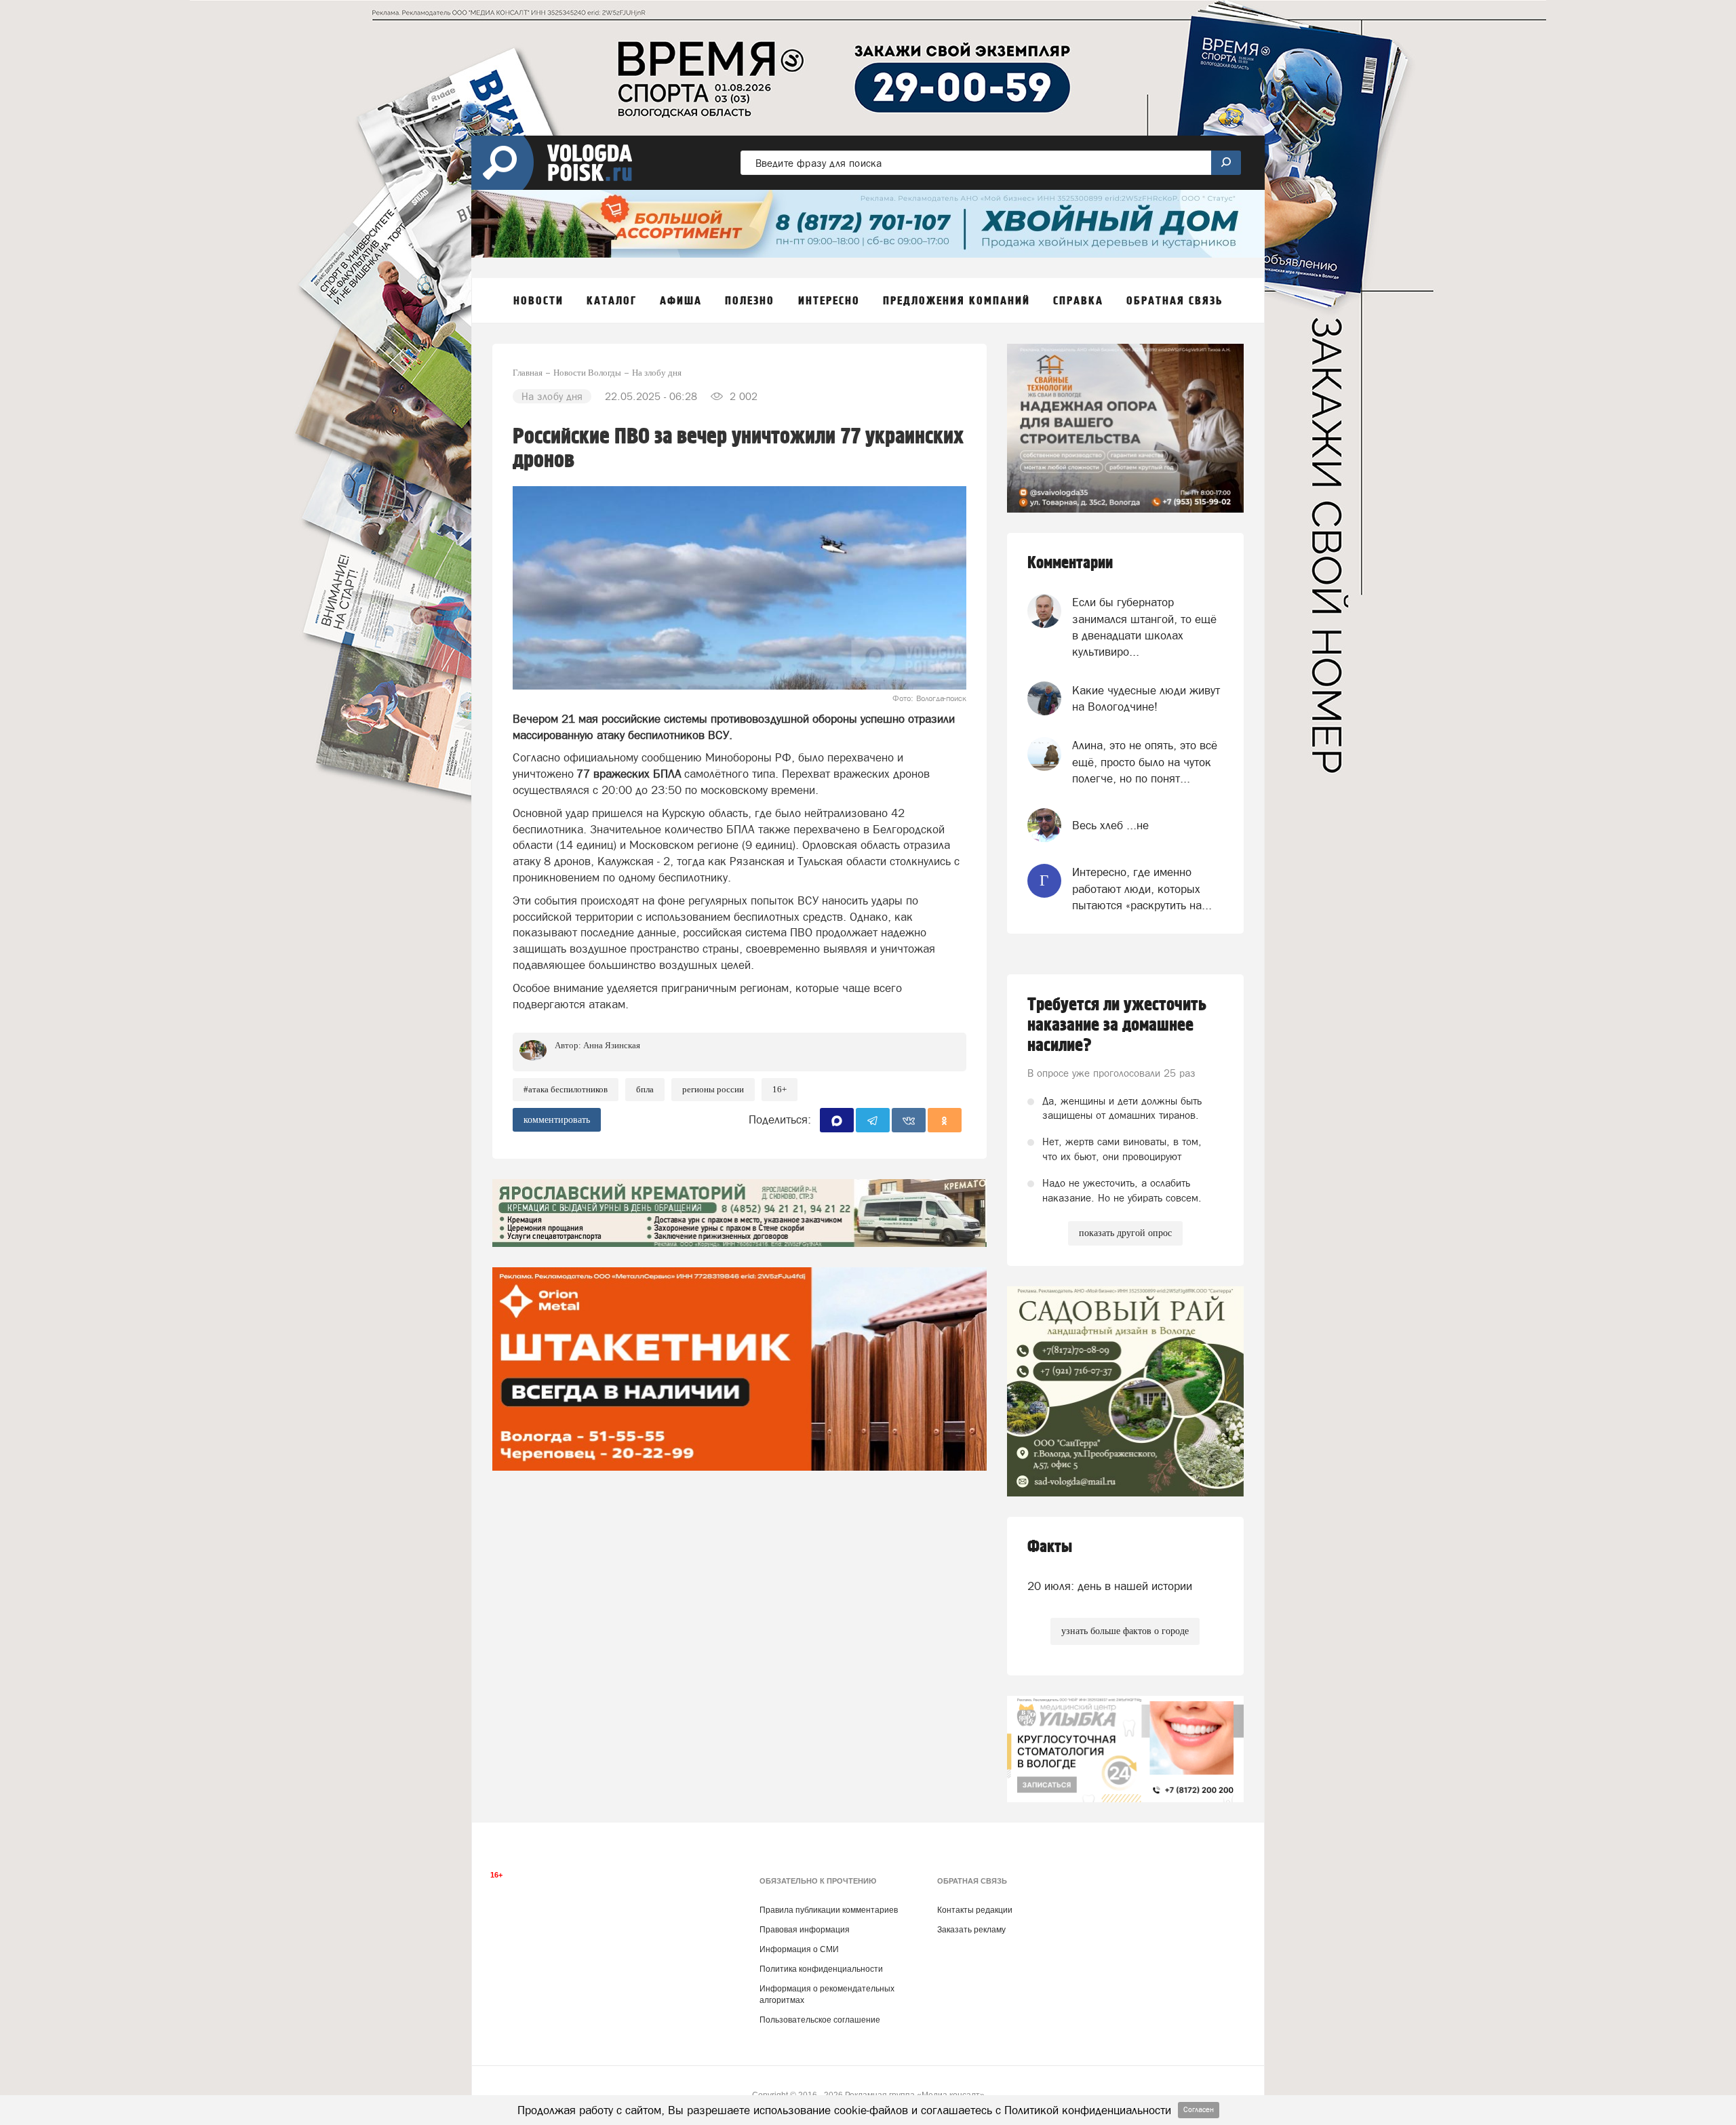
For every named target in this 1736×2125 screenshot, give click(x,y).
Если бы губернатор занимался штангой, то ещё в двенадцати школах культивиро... (1144, 627)
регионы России (713, 1089)
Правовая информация (805, 1930)
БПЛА (645, 1089)
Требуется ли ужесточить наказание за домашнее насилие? (1117, 1025)
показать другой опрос (1125, 1233)
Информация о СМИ (799, 1949)
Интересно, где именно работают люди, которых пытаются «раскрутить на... (1142, 889)
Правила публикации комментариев (829, 1910)
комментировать (557, 1120)
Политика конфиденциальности (821, 1969)
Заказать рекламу (971, 1930)
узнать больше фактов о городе (1125, 1631)
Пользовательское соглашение (820, 2020)
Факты (1050, 1547)
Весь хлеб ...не (1110, 825)
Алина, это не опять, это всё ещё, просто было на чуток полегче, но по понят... (1145, 762)
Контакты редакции (975, 1910)
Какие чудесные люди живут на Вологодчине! (1146, 698)
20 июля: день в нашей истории (1110, 1586)
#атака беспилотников (566, 1089)
